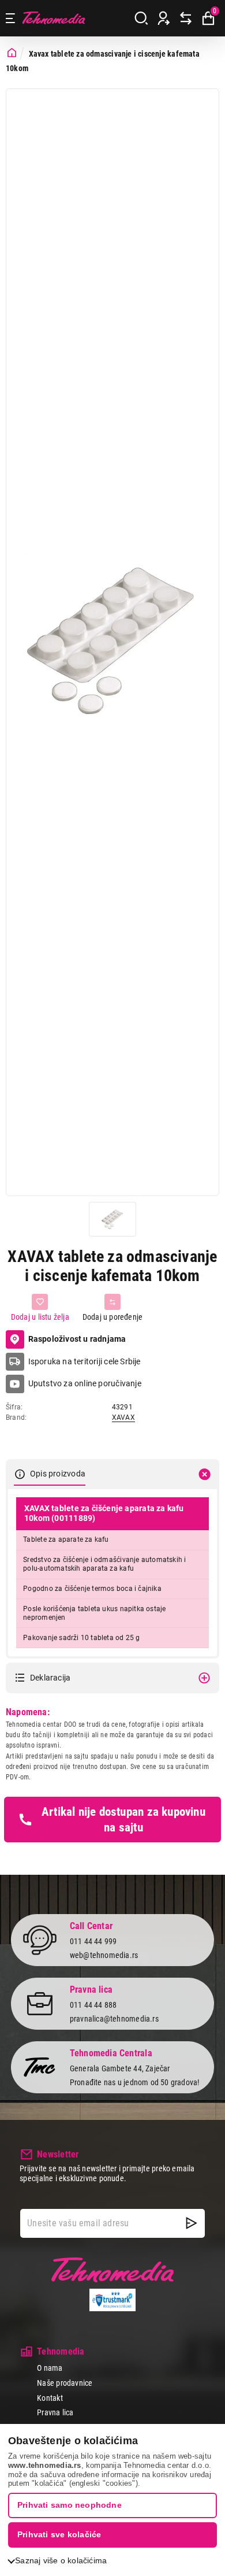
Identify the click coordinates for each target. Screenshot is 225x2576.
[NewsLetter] (192, 2223)
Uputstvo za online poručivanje (85, 1383)
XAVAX (123, 1417)
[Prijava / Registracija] (164, 18)
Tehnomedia (54, 18)
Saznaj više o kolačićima (61, 2560)
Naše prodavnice (65, 2383)
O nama (50, 2368)
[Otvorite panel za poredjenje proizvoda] (186, 18)
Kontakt (50, 2398)
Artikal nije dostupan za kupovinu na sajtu (123, 1819)
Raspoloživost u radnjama (77, 1339)
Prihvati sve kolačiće (59, 2534)
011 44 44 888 (93, 2005)
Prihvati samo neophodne (70, 2505)
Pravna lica (55, 2412)
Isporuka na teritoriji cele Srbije (85, 1361)
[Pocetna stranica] (12, 53)
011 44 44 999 (93, 1941)
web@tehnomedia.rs (104, 1955)
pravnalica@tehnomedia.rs (114, 2019)
